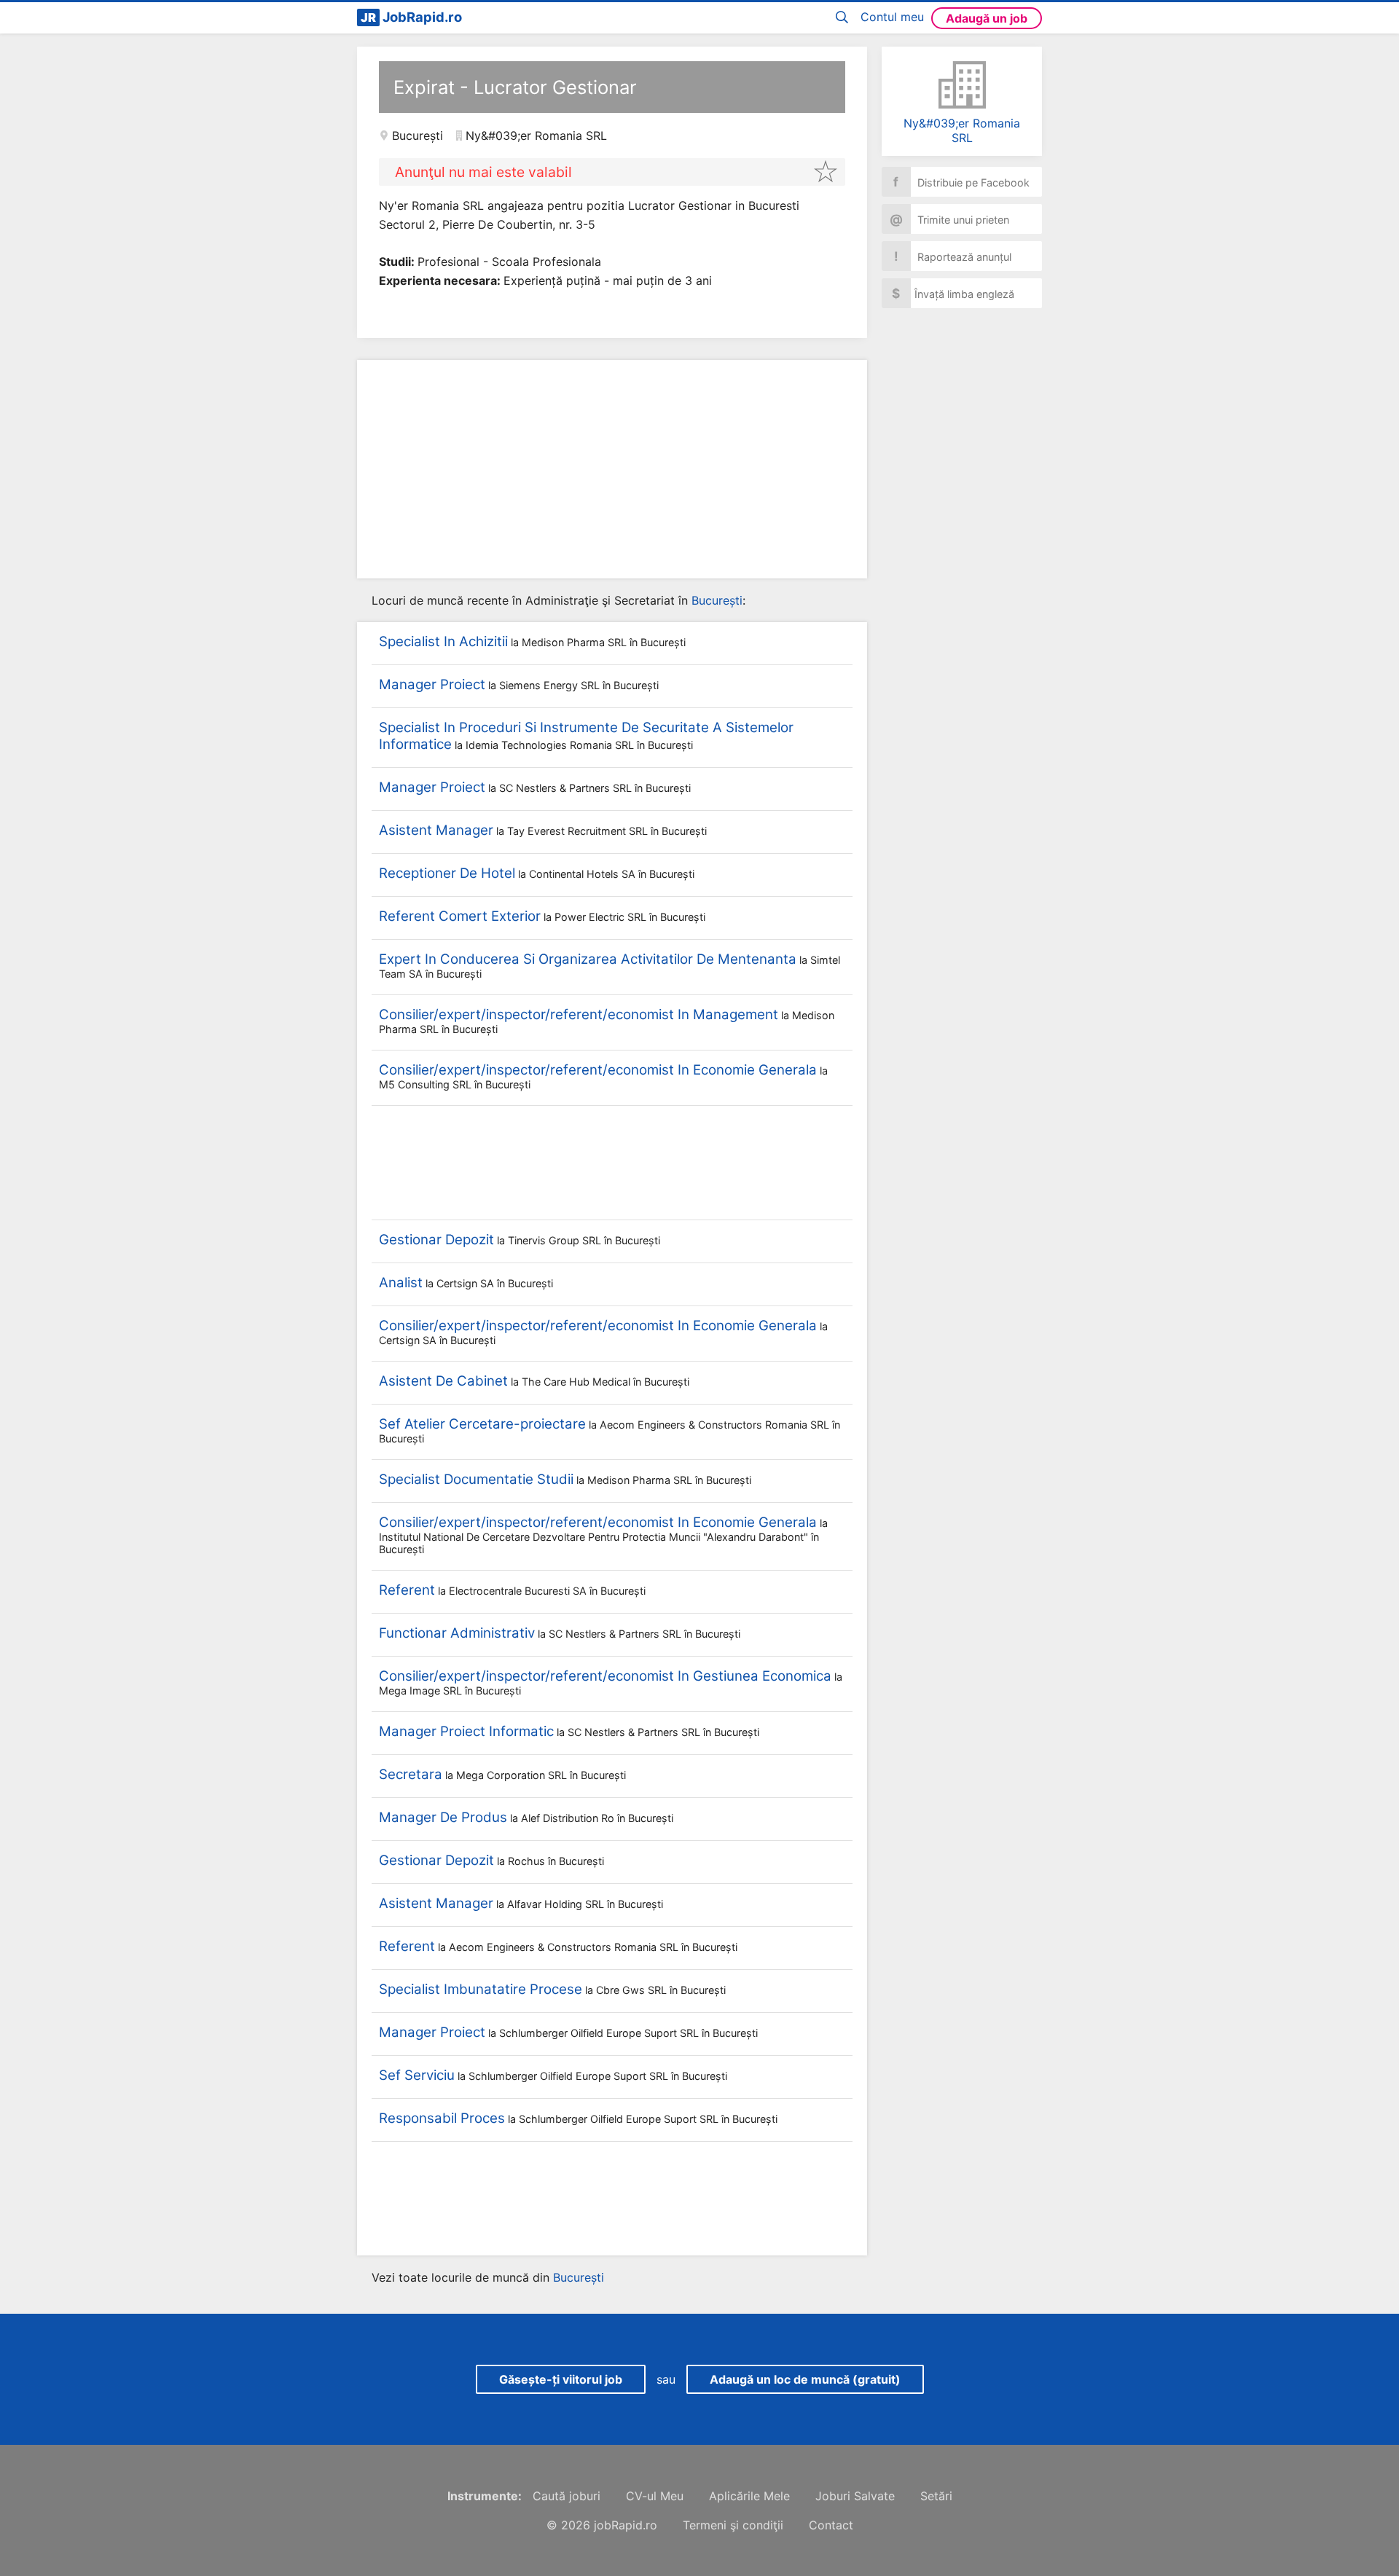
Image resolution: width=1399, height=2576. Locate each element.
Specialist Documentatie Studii (476, 1479)
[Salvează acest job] (826, 171)
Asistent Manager (436, 830)
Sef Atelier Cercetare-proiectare (482, 1424)
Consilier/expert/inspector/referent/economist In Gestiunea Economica (605, 1676)
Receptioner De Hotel (447, 873)
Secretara (411, 1774)
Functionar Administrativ (457, 1633)
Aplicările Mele (749, 2496)
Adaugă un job (987, 18)
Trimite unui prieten (950, 219)
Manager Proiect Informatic (466, 1731)
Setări (936, 2496)
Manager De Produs (443, 1817)
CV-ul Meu (655, 2496)
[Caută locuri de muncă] (845, 18)
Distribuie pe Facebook (961, 182)
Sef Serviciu (417, 2075)
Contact (831, 2525)
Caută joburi (567, 2496)
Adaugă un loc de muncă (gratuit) (805, 2379)
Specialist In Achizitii (443, 641)
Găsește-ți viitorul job (561, 2379)
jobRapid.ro (626, 2525)
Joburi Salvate (855, 2496)
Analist (401, 1283)
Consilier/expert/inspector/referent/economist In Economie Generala (598, 1070)
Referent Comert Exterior (460, 916)
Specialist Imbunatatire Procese (481, 1989)
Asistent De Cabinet (443, 1381)
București (418, 136)
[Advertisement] (612, 469)
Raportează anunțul (953, 256)
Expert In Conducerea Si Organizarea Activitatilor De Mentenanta (588, 959)
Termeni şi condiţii (733, 2525)
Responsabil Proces (442, 2118)
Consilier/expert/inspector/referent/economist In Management (579, 1014)
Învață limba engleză (953, 293)
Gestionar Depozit (436, 1240)
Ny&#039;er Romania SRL (962, 130)
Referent (407, 1590)
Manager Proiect (432, 684)
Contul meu (892, 17)
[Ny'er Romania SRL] (962, 85)
